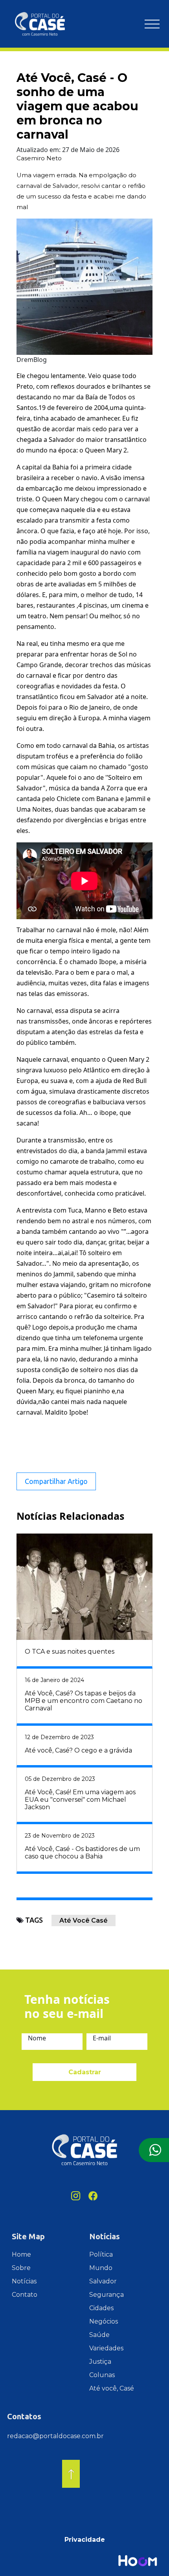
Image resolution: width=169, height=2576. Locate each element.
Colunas (102, 2375)
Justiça (100, 2362)
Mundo (101, 2268)
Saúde (99, 2335)
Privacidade (85, 2540)
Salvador (103, 2281)
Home (21, 2254)
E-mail (102, 2038)
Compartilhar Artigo (56, 1481)
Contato (25, 2295)
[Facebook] (93, 2196)
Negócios (104, 2321)
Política (101, 2254)
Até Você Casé (84, 1920)
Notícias (24, 2281)
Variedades (106, 2348)
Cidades (101, 2308)
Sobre (21, 2268)
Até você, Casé (112, 2388)
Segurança (107, 2295)
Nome (37, 2038)
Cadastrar (85, 2072)
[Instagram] (76, 2196)
